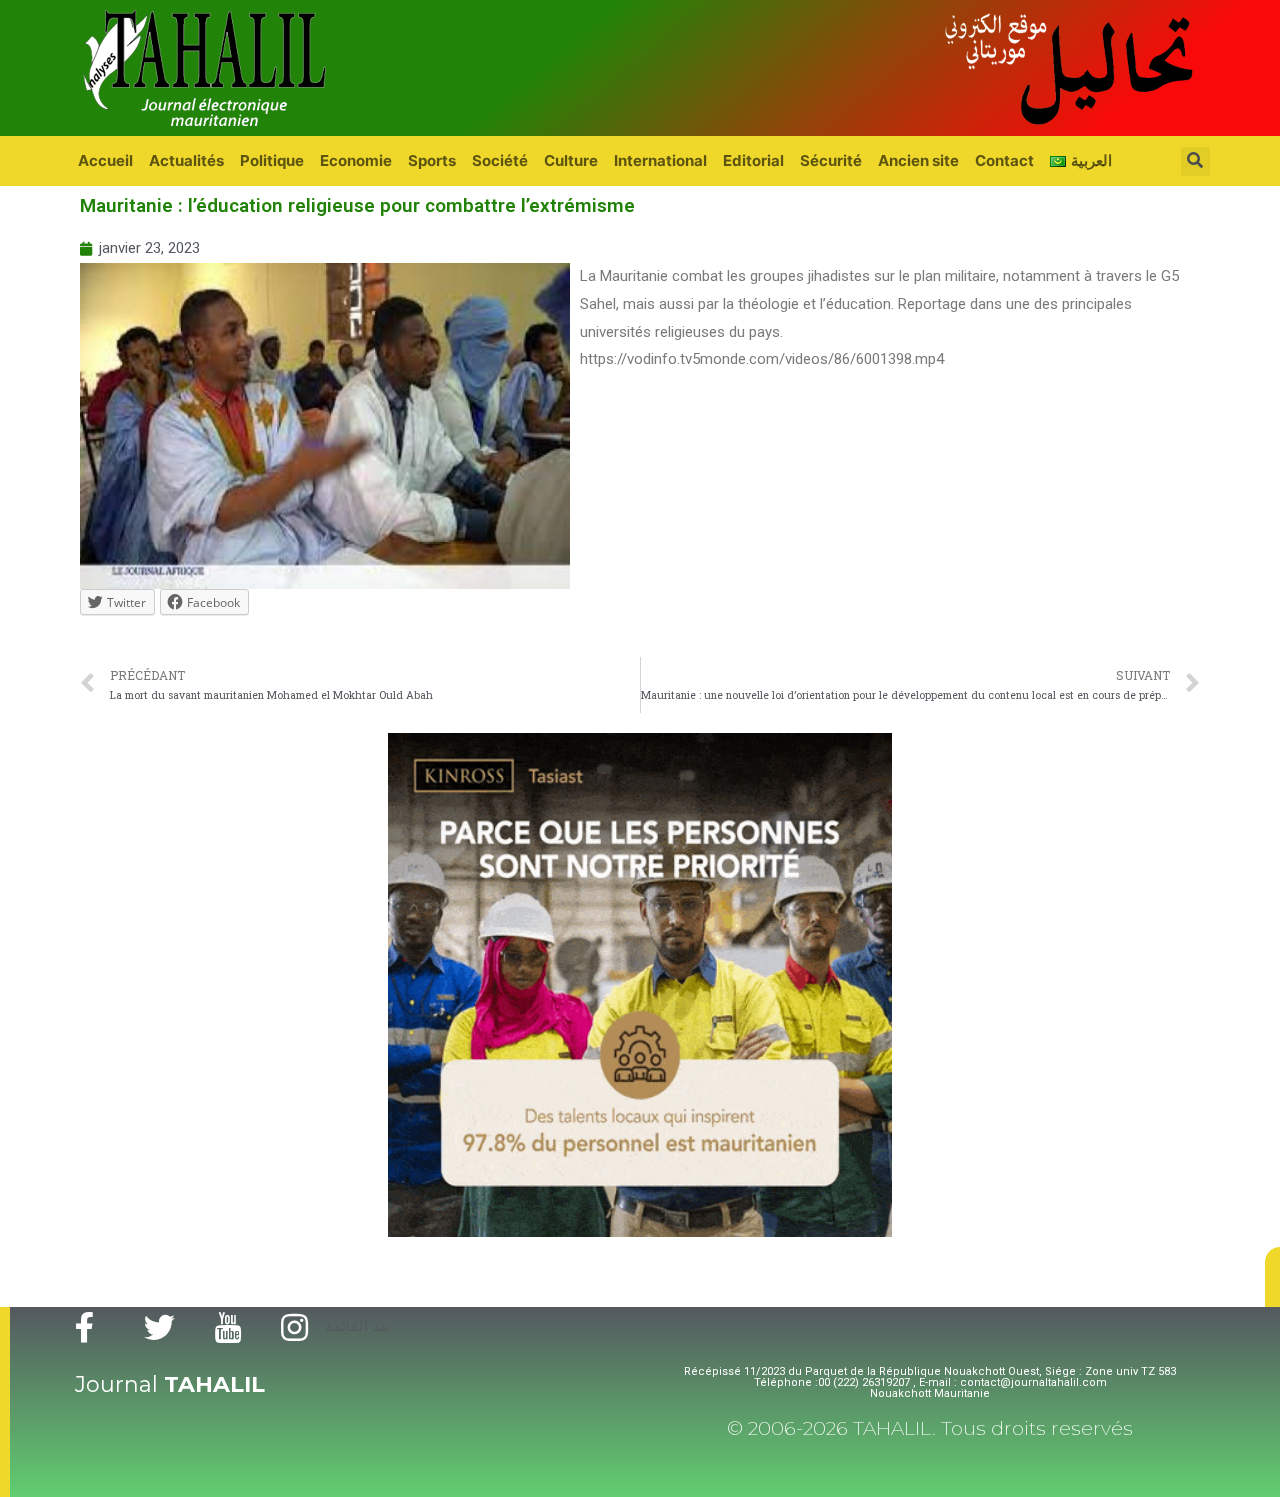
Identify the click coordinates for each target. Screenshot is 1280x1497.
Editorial (753, 160)
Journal (170, 1384)
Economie (356, 160)
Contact (1004, 160)
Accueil (105, 160)
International (660, 160)
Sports (432, 160)
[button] (1272, 1277)
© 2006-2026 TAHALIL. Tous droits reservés (930, 1428)
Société (500, 160)
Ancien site (918, 160)
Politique (272, 160)
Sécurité (831, 160)
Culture (571, 160)
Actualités (186, 160)
